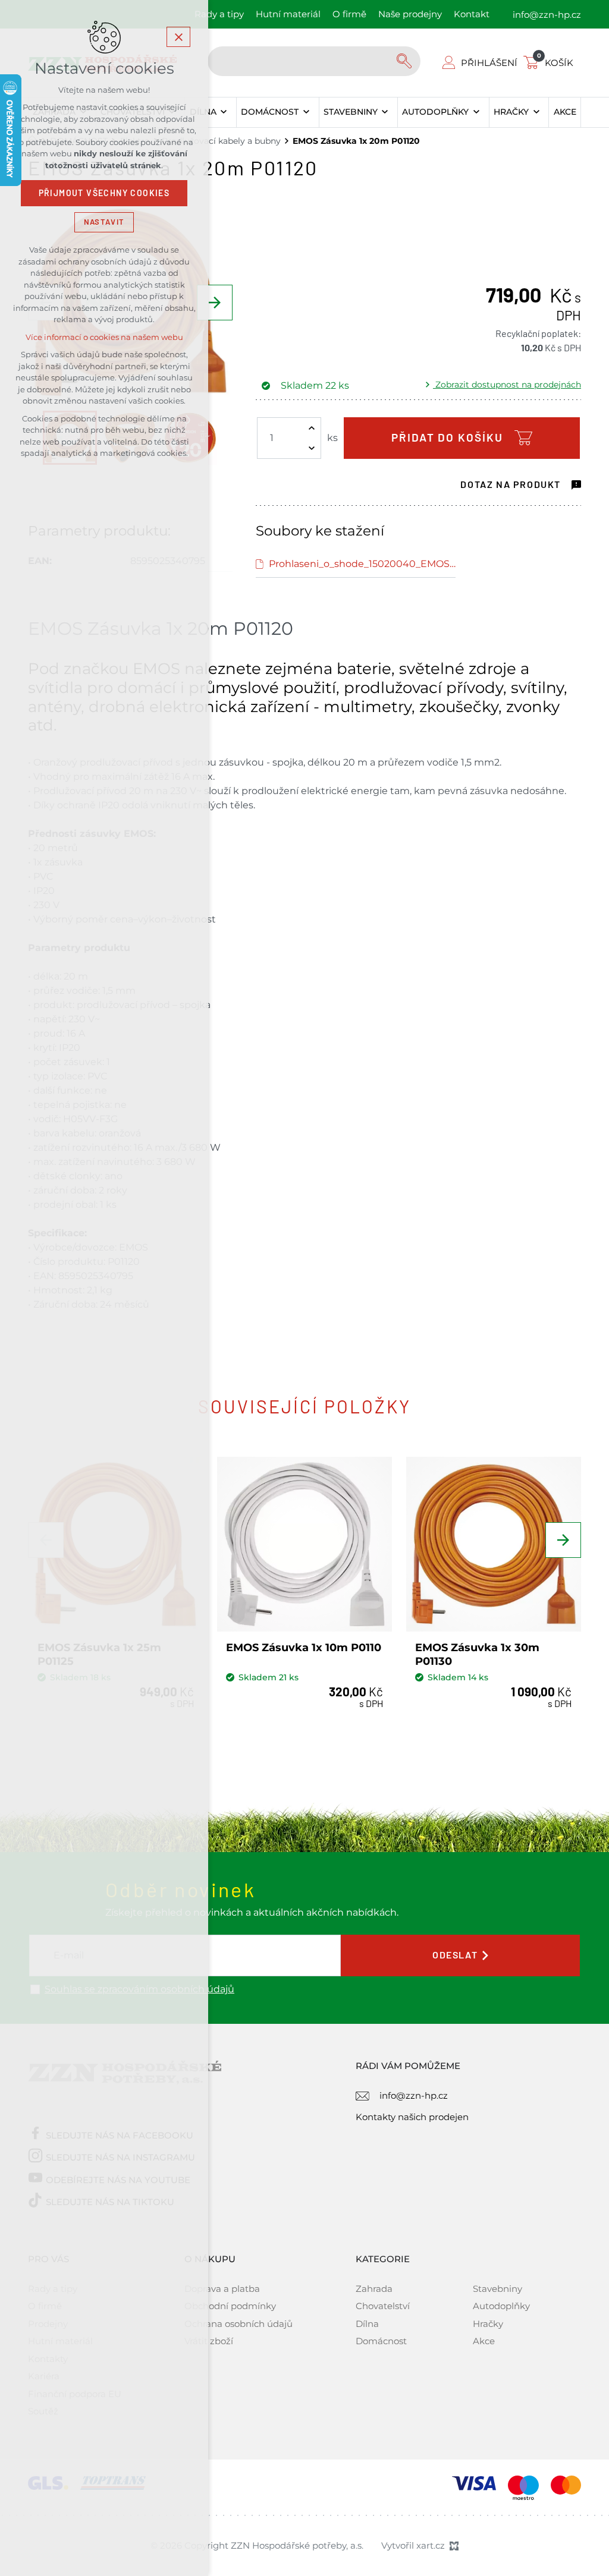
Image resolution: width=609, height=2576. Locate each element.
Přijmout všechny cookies (104, 193)
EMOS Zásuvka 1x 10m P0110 (304, 1648)
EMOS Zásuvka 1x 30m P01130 (477, 1654)
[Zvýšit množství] (312, 428)
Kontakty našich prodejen (412, 2117)
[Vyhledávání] (314, 61)
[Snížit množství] (312, 448)
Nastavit (104, 222)
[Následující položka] (215, 303)
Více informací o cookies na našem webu (104, 337)
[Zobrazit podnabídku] (224, 112)
